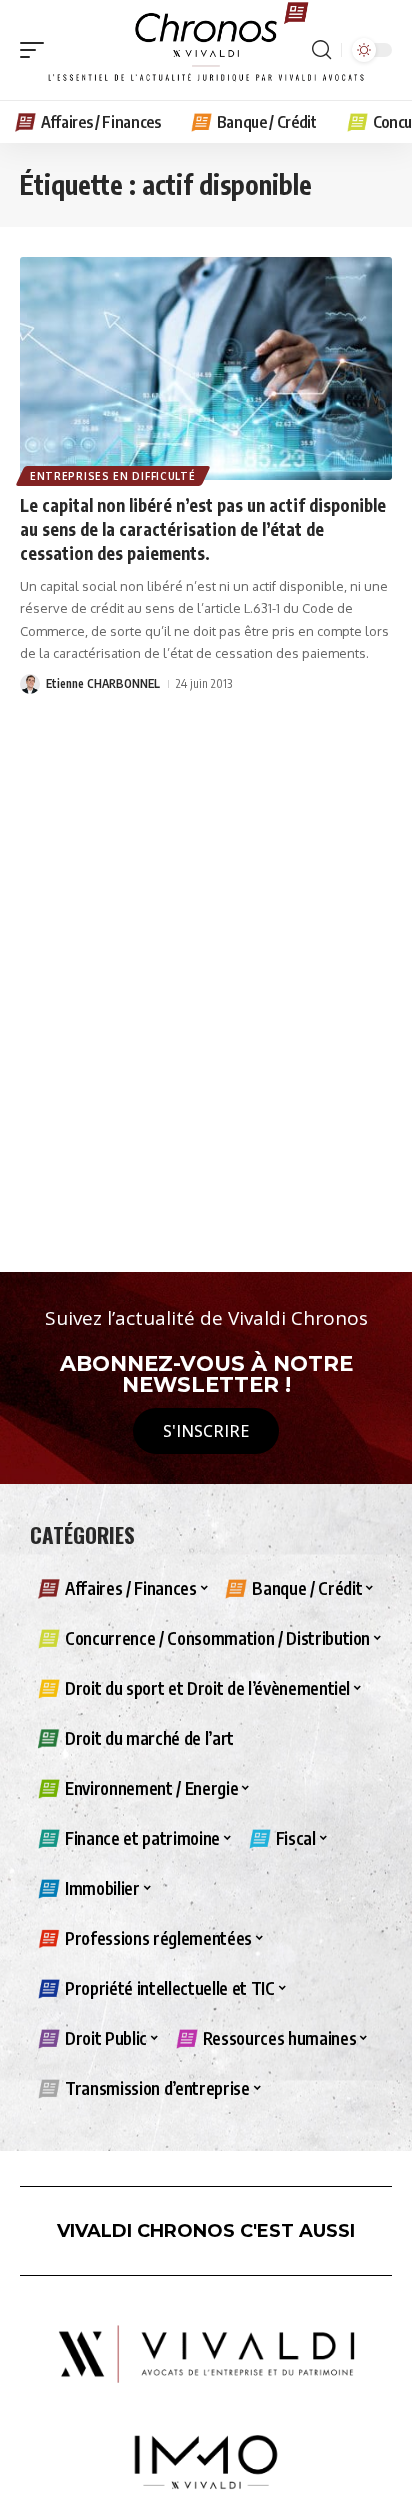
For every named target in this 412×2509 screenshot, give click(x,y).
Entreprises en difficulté (113, 476)
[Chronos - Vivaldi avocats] (206, 50)
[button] (37, 50)
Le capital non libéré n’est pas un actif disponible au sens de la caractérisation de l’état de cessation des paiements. (203, 529)
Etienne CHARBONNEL (103, 683)
